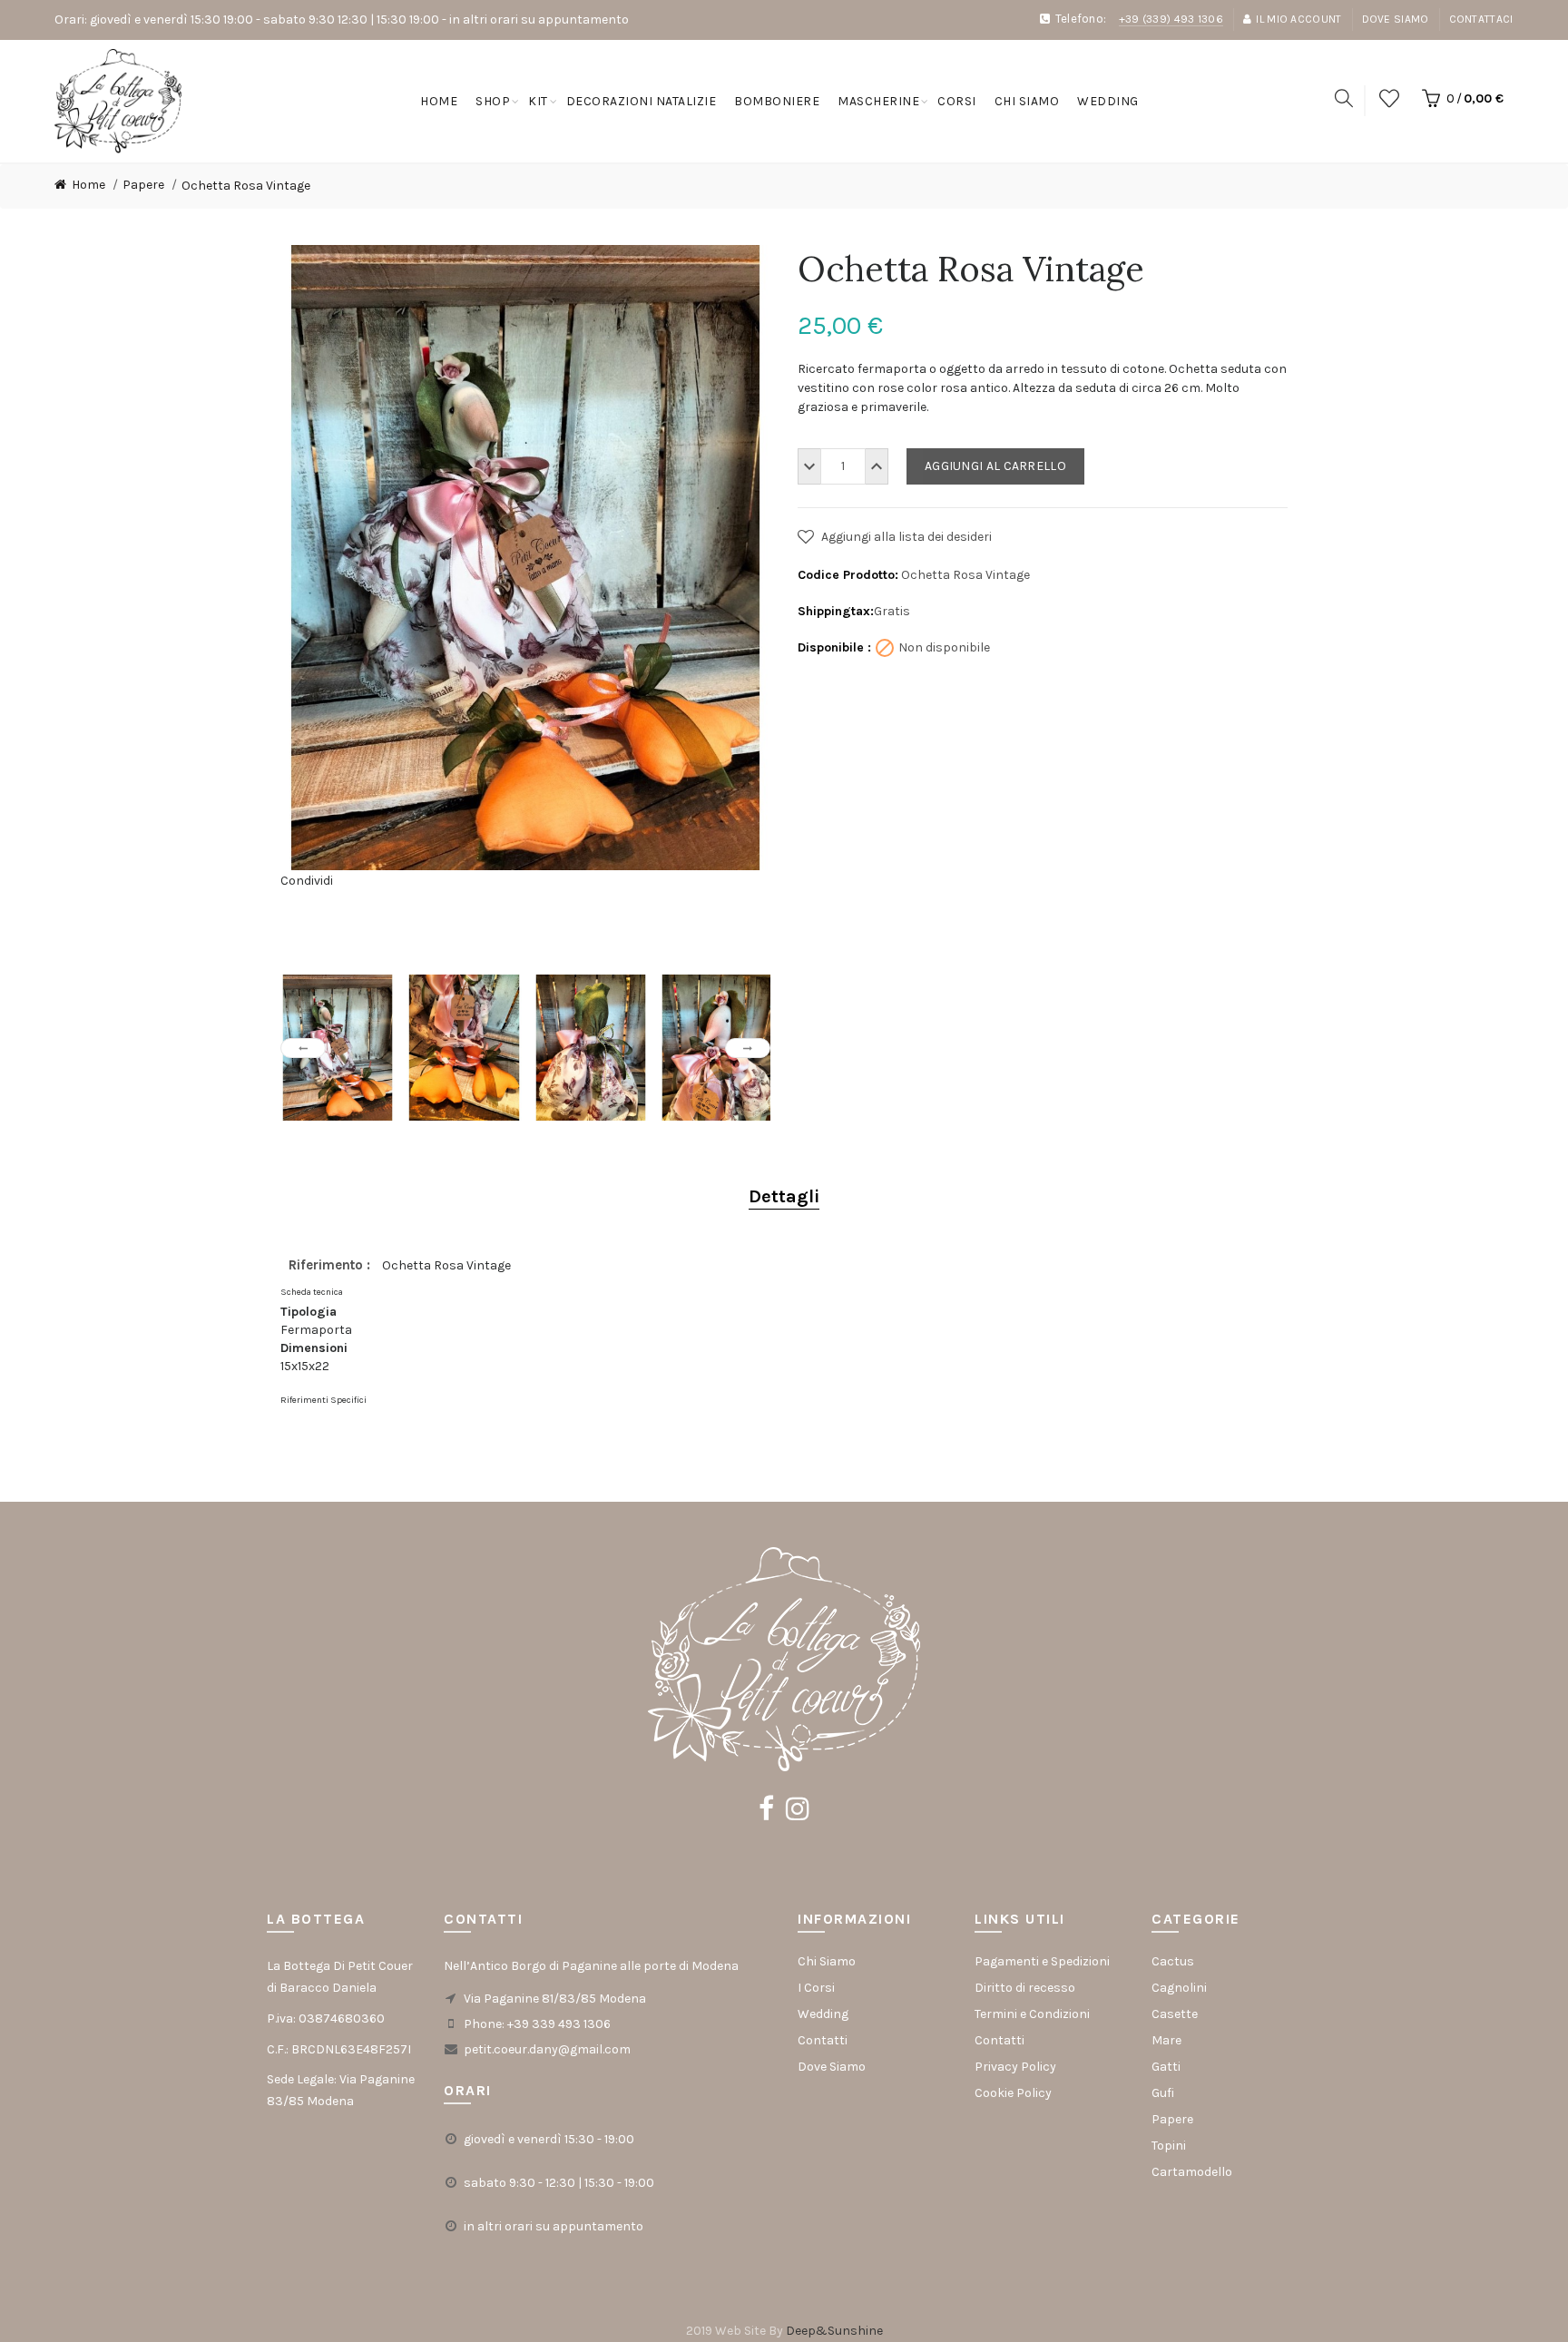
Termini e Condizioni (1032, 2014)
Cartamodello (1192, 2172)
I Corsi (816, 1988)
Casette (1175, 2014)
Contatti (823, 2040)
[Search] (1344, 100)
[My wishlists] (1389, 100)
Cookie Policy (1013, 2093)
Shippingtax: (836, 611)
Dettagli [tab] (784, 1196)
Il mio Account (1298, 19)
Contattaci (1481, 19)
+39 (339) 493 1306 (1171, 19)
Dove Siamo (1396, 19)
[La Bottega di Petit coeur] (118, 100)
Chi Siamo (827, 1961)
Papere (1172, 2119)
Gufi (1163, 2093)
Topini (1169, 2146)
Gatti (1166, 2067)
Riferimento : (331, 1265)
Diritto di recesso (1025, 1988)
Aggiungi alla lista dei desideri (905, 537)
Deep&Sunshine (834, 2331)
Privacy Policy (1015, 2067)
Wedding (823, 2014)
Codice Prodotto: (848, 575)
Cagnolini (1179, 1988)
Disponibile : (834, 647)
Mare (1166, 2040)
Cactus (1173, 1961)
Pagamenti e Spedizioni (1042, 1961)
